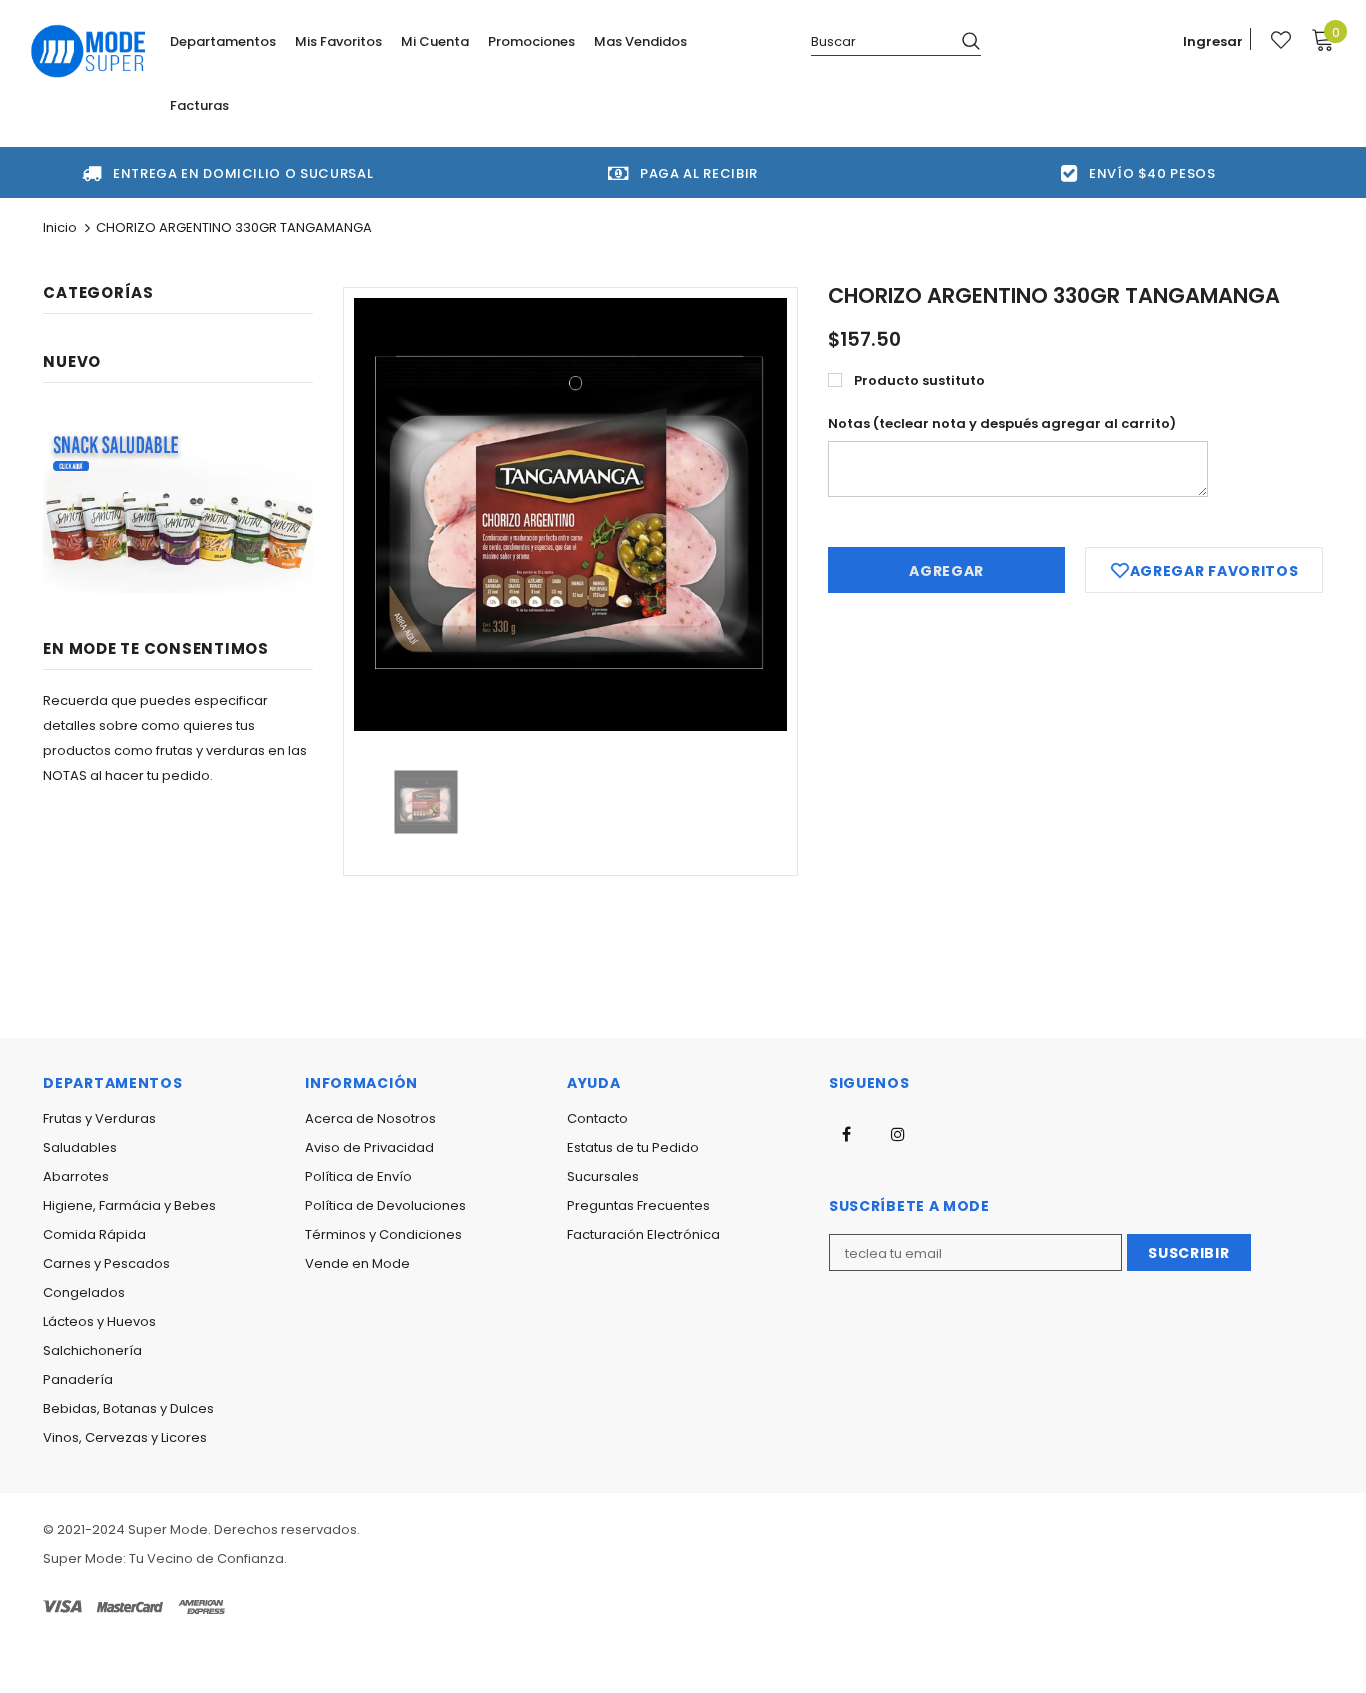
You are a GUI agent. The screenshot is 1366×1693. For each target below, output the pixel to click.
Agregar (946, 571)
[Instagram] (898, 1133)
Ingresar (1213, 41)
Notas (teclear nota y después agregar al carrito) (1002, 423)
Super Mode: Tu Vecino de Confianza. (165, 1558)
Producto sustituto (919, 380)
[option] (570, 514)
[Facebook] (847, 1133)
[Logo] (88, 51)
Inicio (60, 227)
